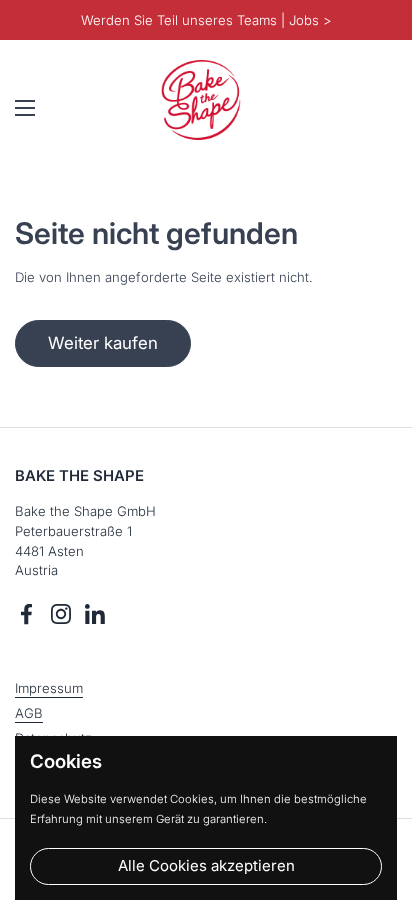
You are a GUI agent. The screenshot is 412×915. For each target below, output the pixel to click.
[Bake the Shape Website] (201, 100)
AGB (29, 713)
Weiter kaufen (103, 343)
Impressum (49, 688)
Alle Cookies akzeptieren (206, 865)
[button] (377, 108)
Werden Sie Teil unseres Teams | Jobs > (206, 20)
